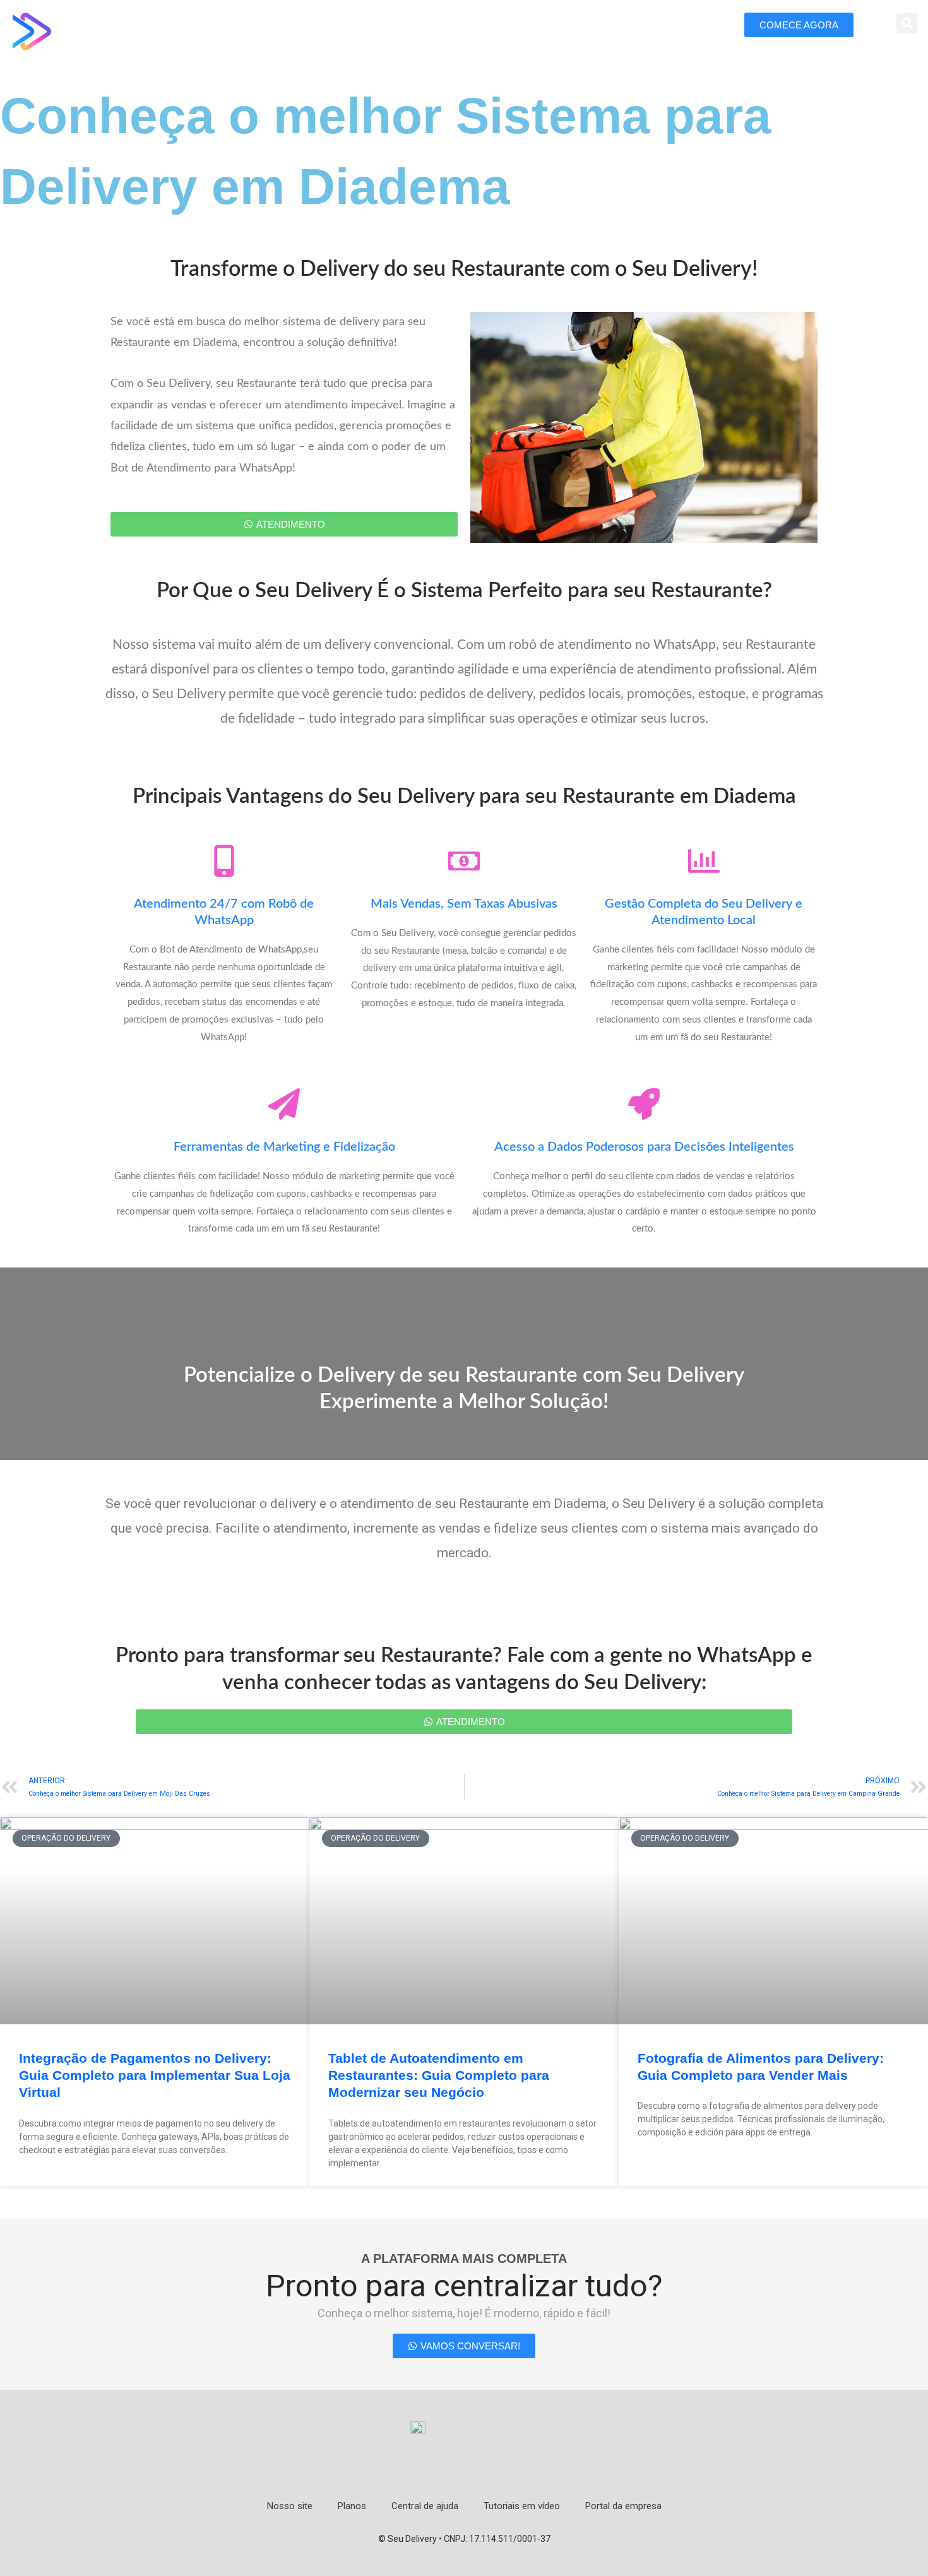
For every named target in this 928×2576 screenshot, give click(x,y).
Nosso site (290, 2506)
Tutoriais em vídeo (522, 2506)
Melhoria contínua (503, 27)
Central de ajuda (425, 2506)
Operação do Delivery (293, 27)
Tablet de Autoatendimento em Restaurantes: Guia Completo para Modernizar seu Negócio (439, 2075)
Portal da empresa (623, 2506)
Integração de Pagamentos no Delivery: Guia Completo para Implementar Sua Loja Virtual (155, 2075)
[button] (907, 23)
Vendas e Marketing (607, 27)
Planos (352, 2506)
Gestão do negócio (402, 27)
